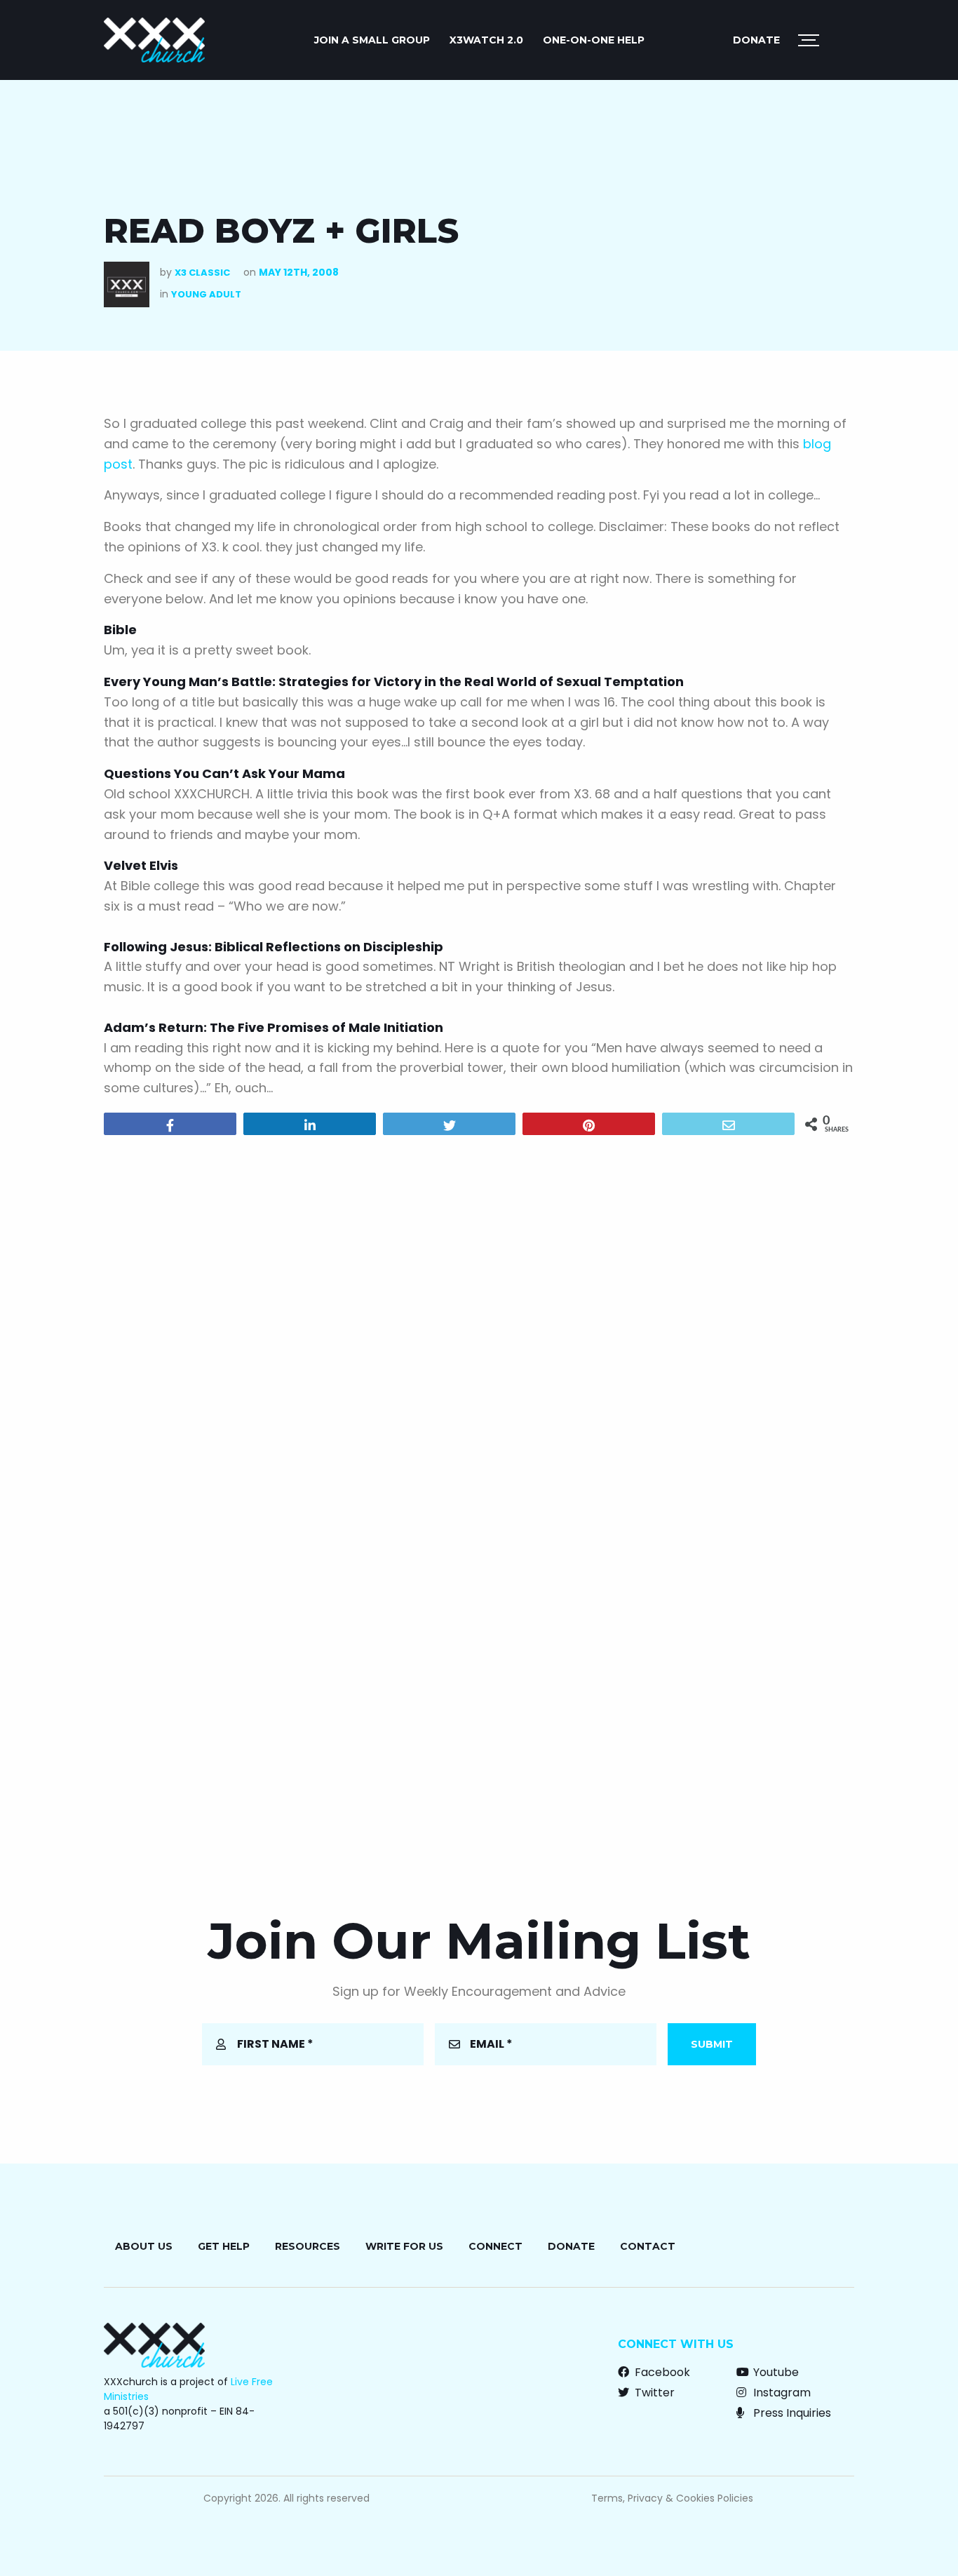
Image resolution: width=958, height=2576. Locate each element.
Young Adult (206, 294)
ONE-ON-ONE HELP (594, 40)
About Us (144, 2246)
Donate (756, 40)
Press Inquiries (791, 2413)
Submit (712, 2044)
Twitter (653, 2393)
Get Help (224, 2246)
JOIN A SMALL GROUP (372, 40)
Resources (308, 2246)
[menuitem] (372, 40)
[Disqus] (479, 1326)
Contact (648, 2246)
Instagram (781, 2393)
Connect (495, 2246)
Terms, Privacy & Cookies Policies (672, 2498)
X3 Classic (202, 273)
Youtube (775, 2372)
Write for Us (404, 2246)
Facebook (661, 2372)
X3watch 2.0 (486, 40)
